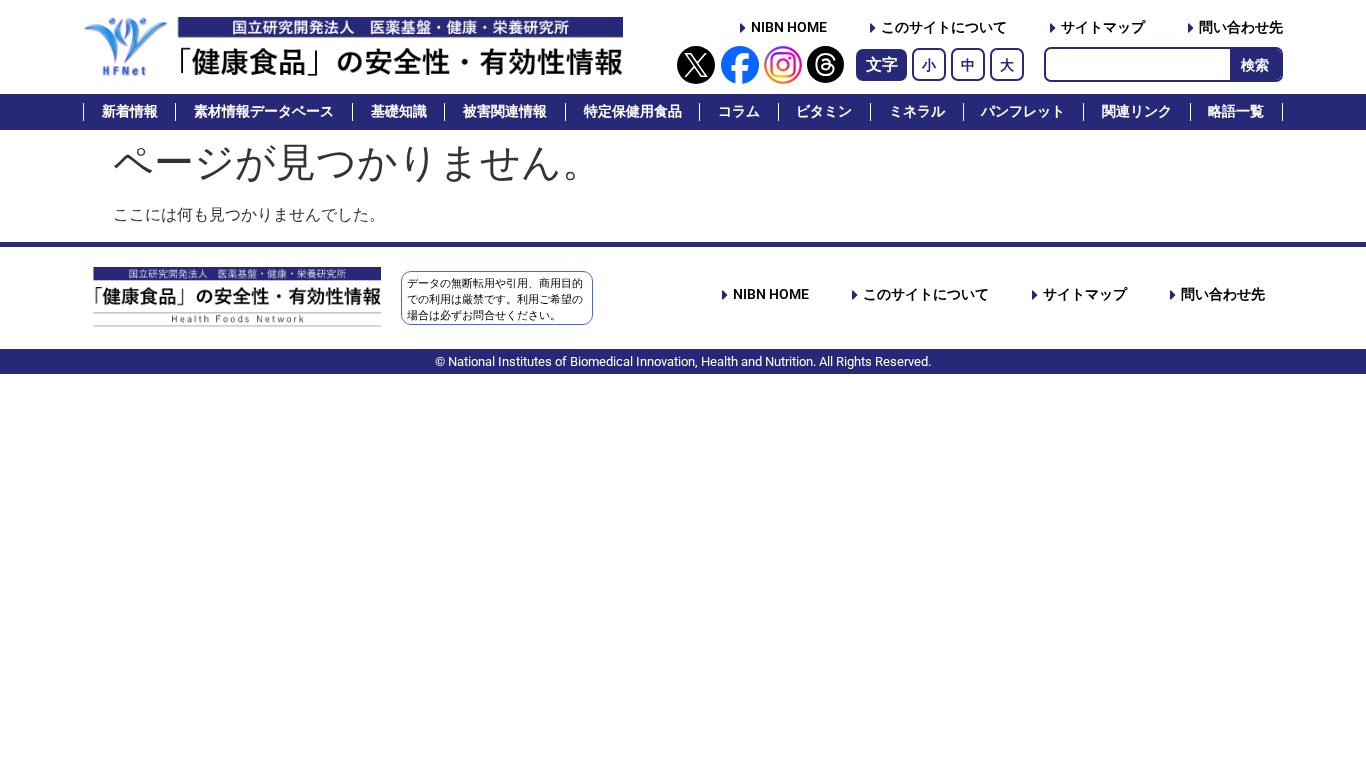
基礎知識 (399, 111)
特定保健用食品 (633, 111)
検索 (1255, 65)
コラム (739, 111)
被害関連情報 (505, 111)
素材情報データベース (264, 111)
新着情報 (130, 111)
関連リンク (1137, 111)
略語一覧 (1236, 111)
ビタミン (824, 111)
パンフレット (1023, 111)
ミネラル (917, 111)
